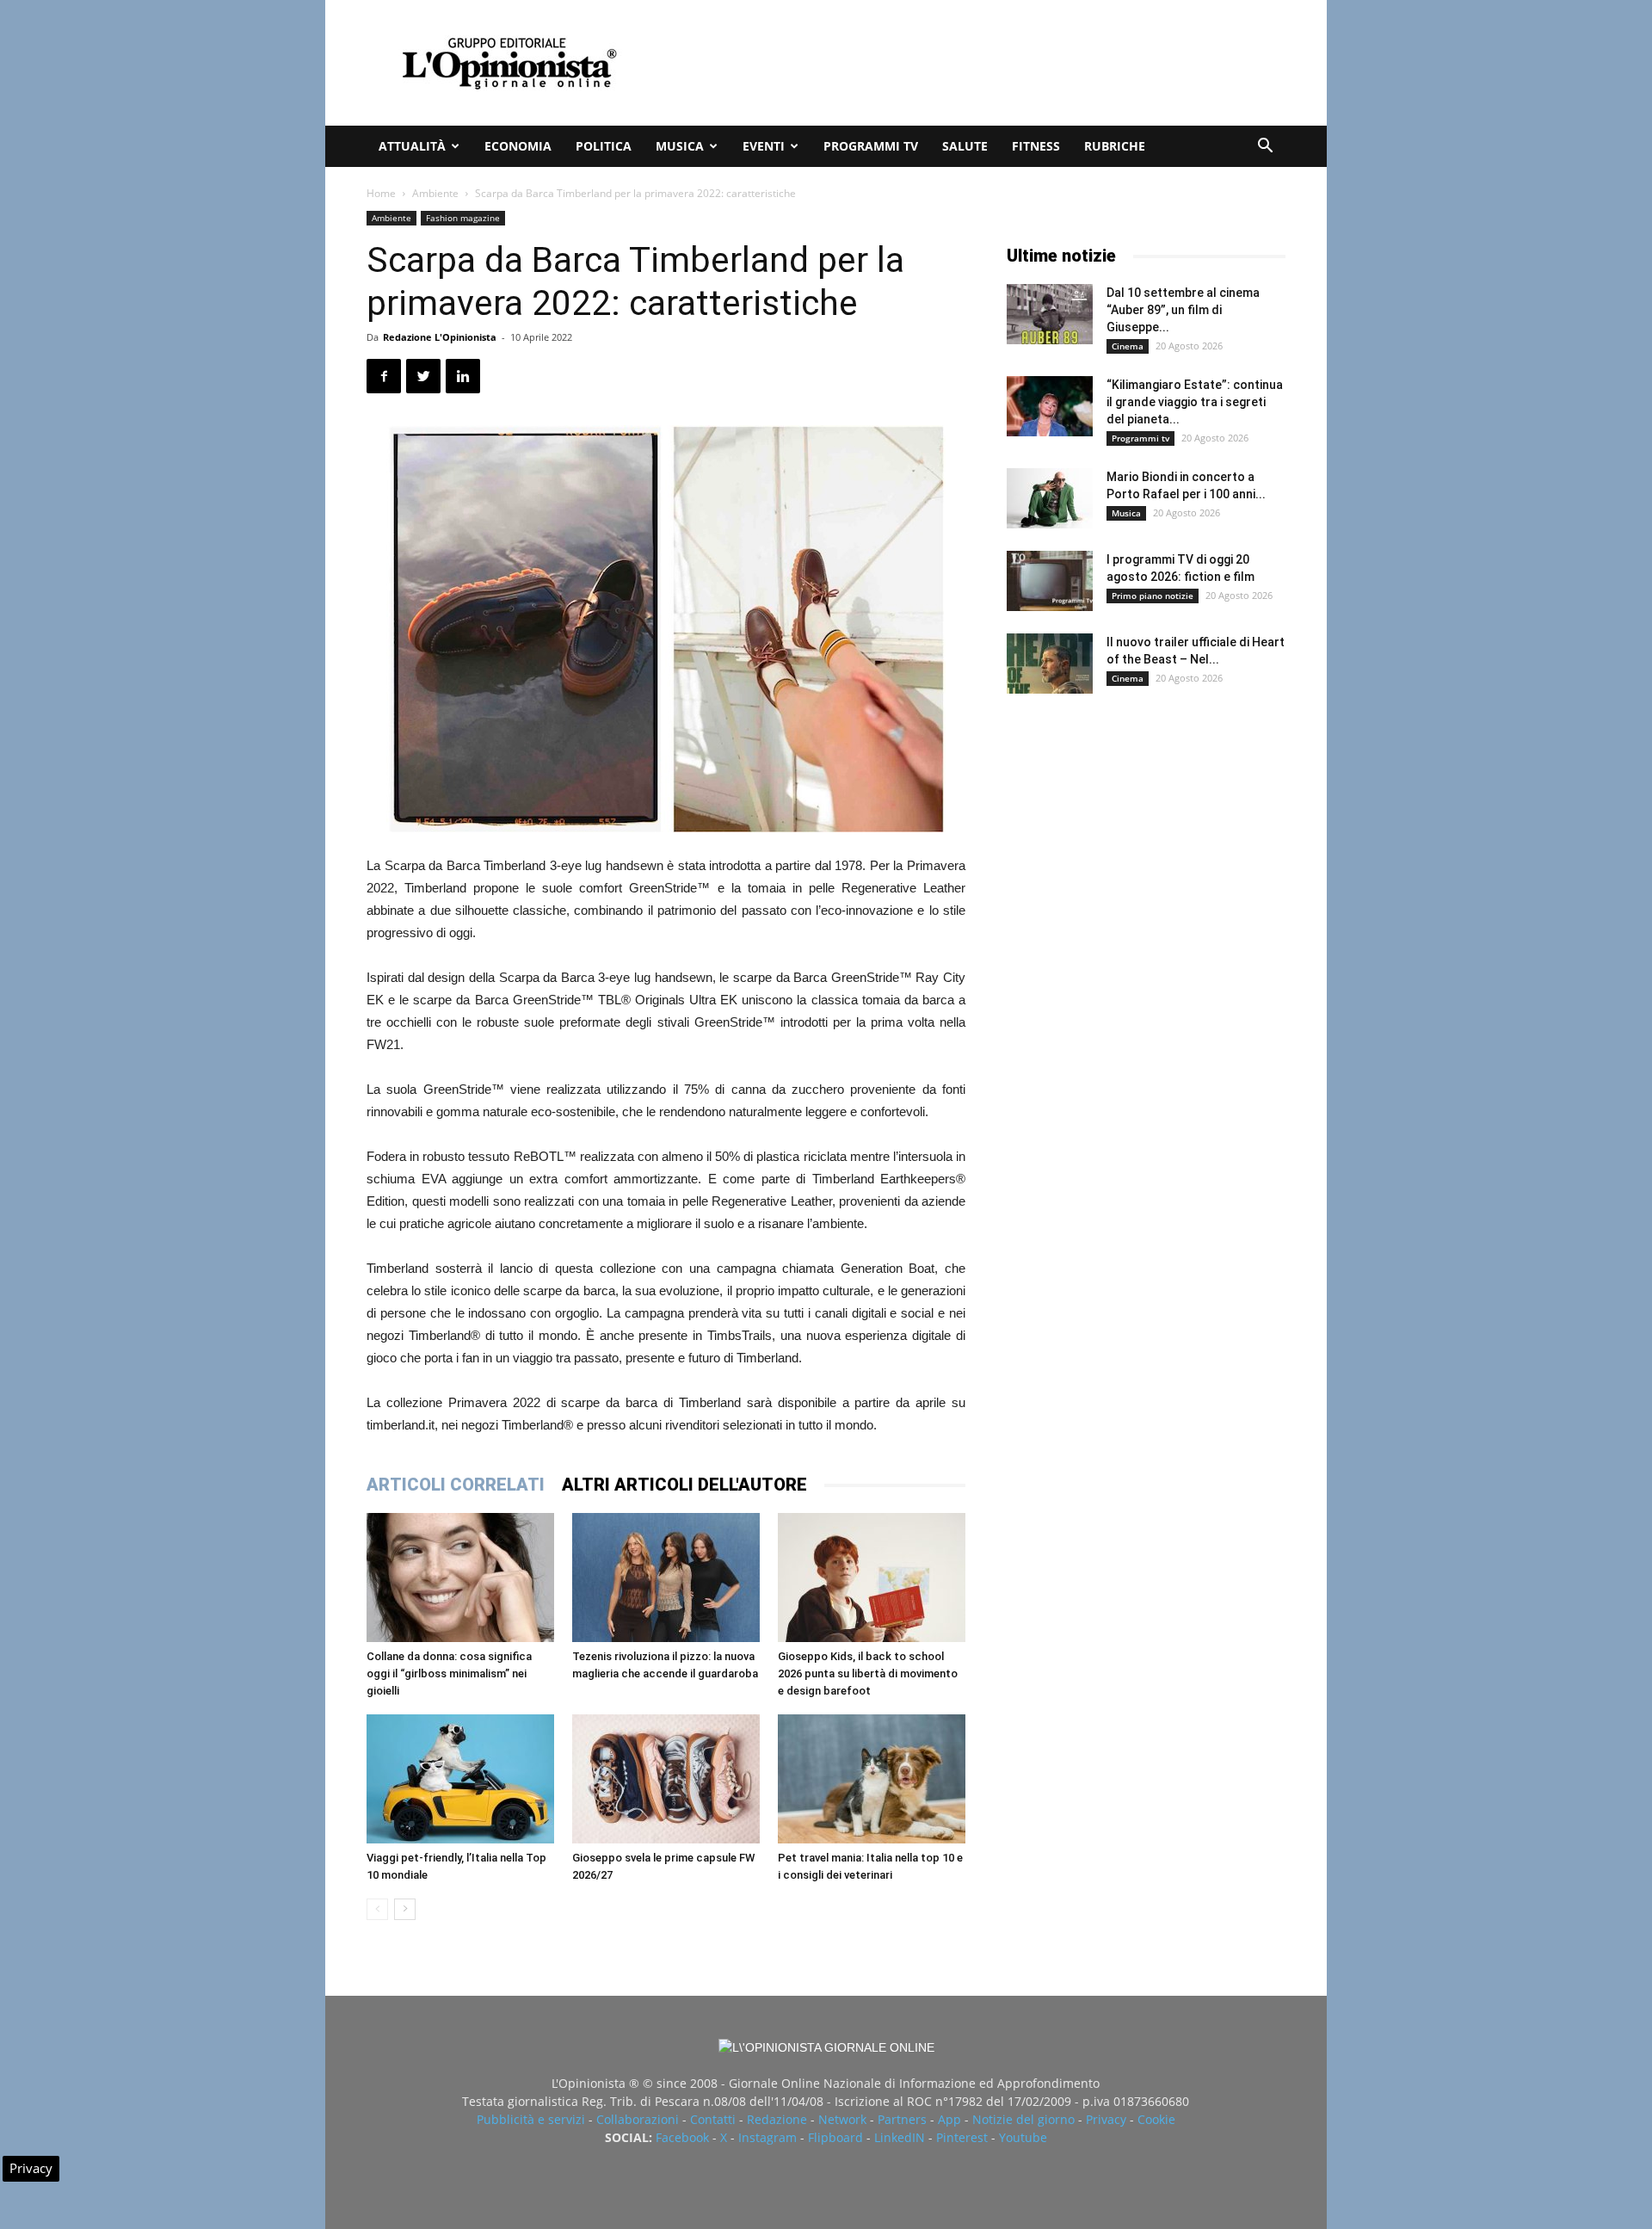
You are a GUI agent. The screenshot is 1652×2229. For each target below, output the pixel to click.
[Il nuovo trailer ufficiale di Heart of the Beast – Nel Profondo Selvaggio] (1050, 664)
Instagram (767, 2137)
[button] (1265, 148)
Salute (965, 146)
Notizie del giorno (1023, 2119)
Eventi (764, 146)
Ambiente (435, 193)
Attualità (412, 146)
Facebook (682, 2137)
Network (842, 2119)
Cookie (1156, 2119)
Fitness (1036, 146)
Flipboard (835, 2137)
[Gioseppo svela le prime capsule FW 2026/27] (666, 1779)
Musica (680, 146)
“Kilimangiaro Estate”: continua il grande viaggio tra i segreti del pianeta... (1195, 402)
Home (381, 193)
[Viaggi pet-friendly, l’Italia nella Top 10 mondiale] (460, 1779)
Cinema (1128, 346)
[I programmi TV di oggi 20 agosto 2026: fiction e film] (1050, 581)
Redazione (777, 2119)
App (949, 2119)
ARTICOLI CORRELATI (456, 1485)
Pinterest (962, 2137)
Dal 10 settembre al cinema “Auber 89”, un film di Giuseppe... (1183, 310)
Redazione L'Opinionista (440, 337)
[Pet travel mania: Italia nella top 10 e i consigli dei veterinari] (872, 1779)
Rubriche (1115, 146)
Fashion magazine (463, 218)
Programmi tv (871, 146)
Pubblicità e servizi (531, 2119)
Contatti (713, 2119)
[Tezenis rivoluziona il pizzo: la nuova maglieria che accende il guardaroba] (666, 1578)
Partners (902, 2119)
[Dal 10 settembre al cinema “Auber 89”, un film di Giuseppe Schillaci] (1050, 314)
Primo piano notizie (1153, 596)
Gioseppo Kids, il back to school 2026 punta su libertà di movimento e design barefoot (868, 1673)
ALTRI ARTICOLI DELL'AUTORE (684, 1485)
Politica (604, 146)
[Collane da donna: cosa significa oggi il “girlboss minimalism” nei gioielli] (460, 1578)
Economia (518, 146)
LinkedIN (900, 2137)
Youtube (1023, 2137)
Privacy (1106, 2119)
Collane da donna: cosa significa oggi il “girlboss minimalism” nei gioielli (449, 1673)
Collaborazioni (638, 2119)
